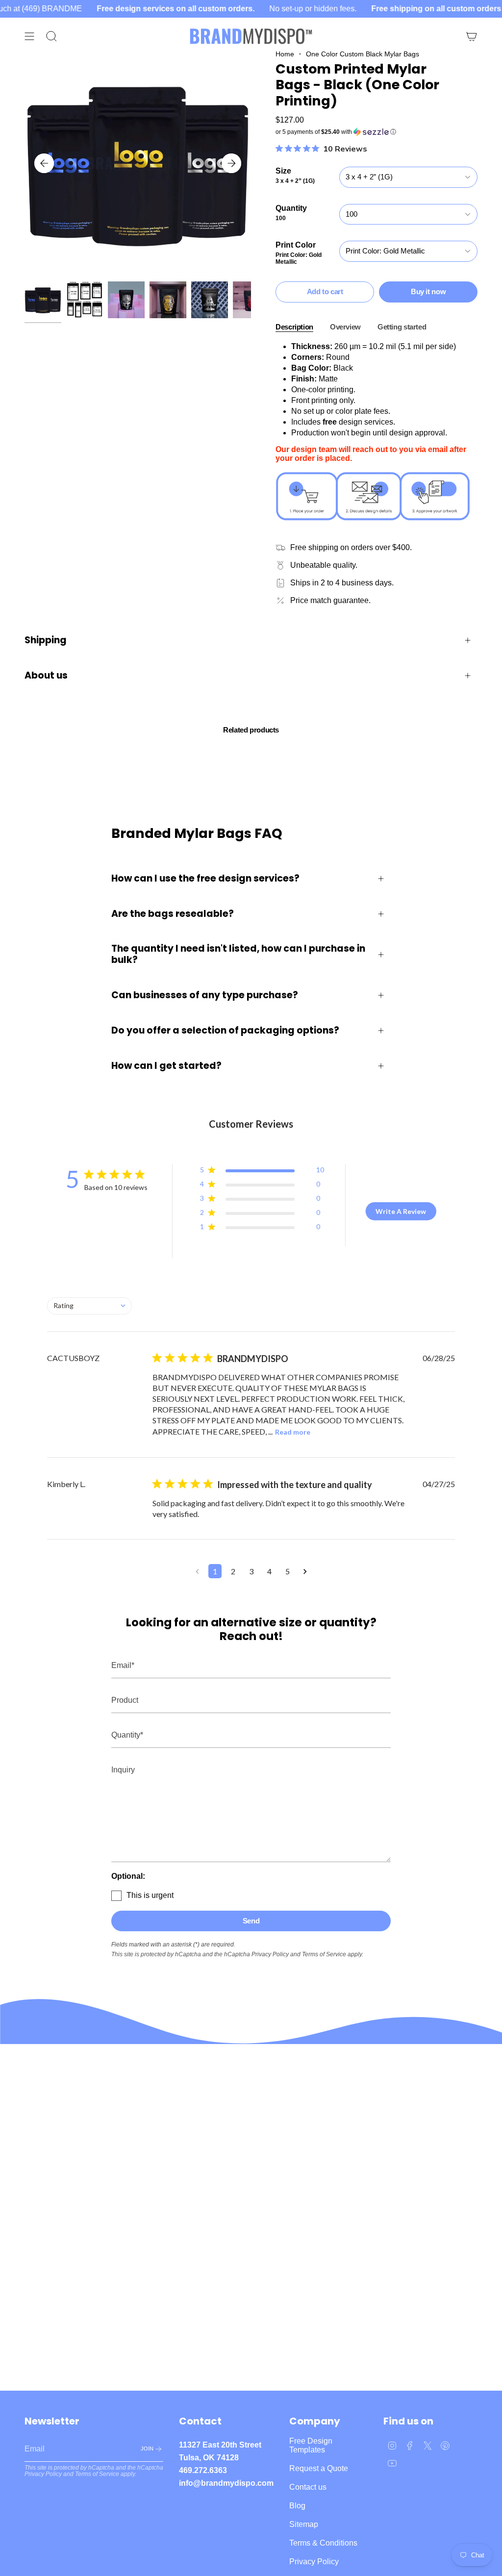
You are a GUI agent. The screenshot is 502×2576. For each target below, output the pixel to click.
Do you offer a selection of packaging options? (225, 1030)
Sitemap (304, 2524)
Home (285, 54)
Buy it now (428, 291)
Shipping (46, 640)
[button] (376, 132)
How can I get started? (166, 1066)
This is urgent (150, 1895)
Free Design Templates (311, 2445)
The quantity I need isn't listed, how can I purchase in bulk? (238, 954)
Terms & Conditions (323, 2543)
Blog (297, 2506)
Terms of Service (324, 1954)
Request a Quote (319, 2468)
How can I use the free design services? (205, 878)
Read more (293, 1432)
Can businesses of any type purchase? (205, 995)
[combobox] (89, 1306)
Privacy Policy (270, 1954)
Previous (44, 163)
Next (231, 163)
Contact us (308, 2487)
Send (251, 1921)
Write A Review (401, 1211)
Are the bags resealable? (173, 914)
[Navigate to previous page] (197, 1571)
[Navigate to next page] (305, 1571)
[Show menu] (29, 36)
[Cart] (472, 36)
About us (46, 675)
